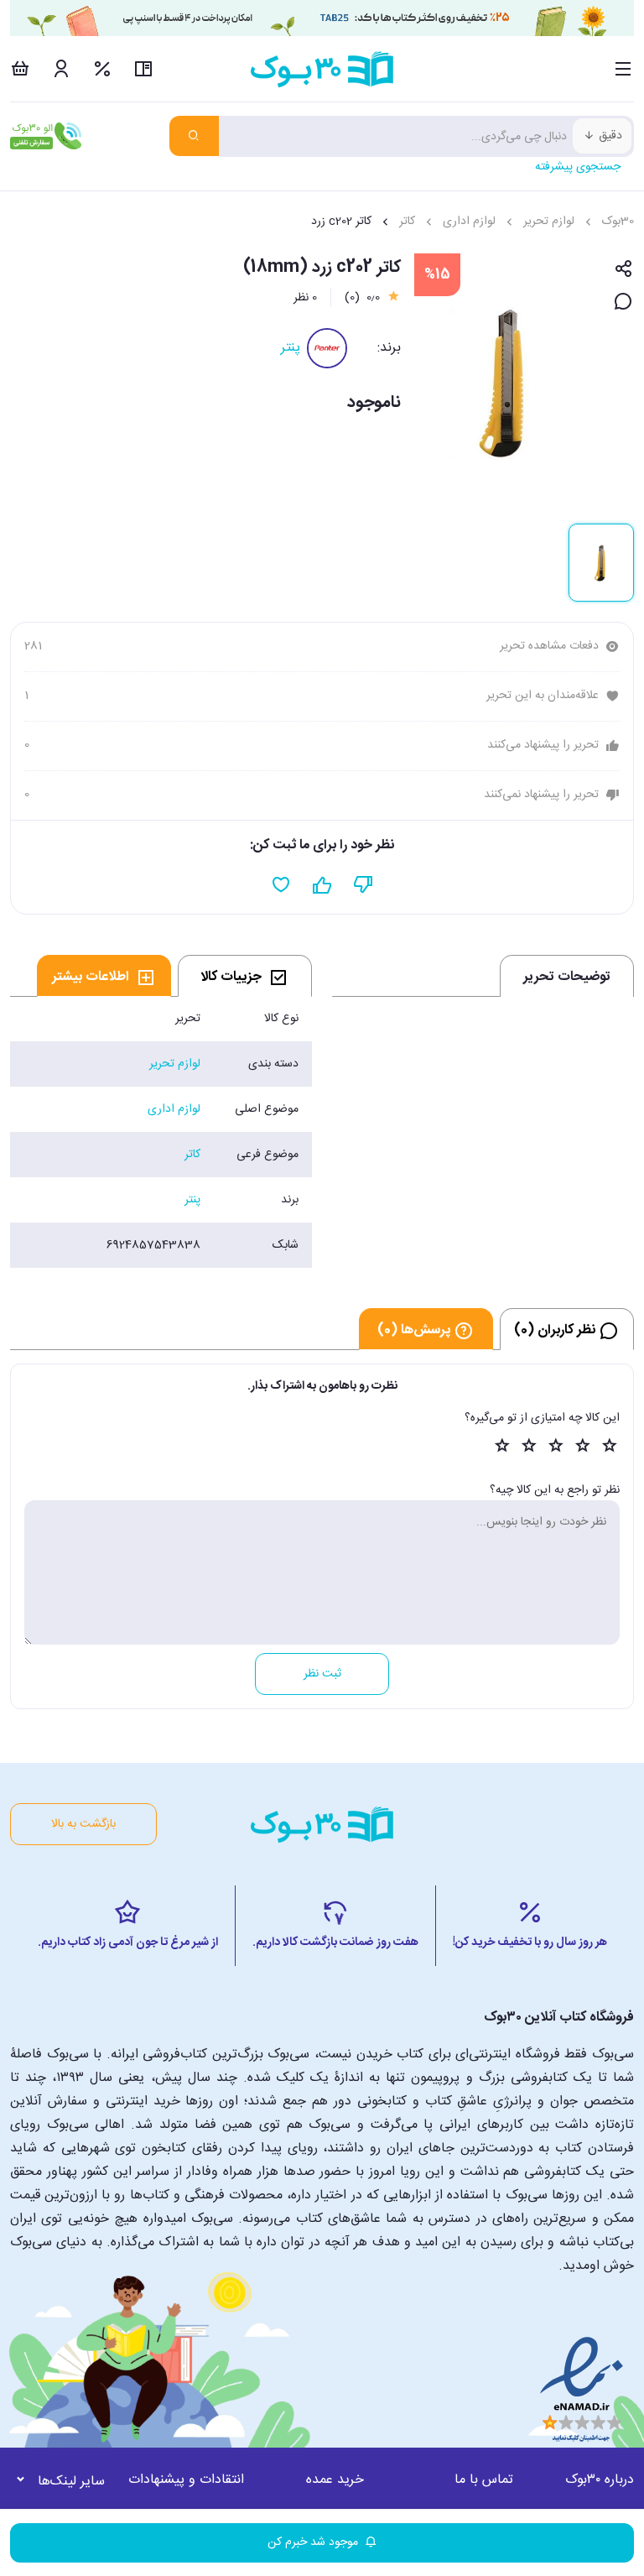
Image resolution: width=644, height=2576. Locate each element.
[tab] (245, 976)
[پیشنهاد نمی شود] (364, 885)
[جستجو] (194, 136)
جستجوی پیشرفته (578, 167)
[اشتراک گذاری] (623, 270)
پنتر (291, 348)
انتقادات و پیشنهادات (186, 2480)
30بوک (618, 222)
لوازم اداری (469, 222)
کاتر (407, 222)
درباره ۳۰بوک (600, 2480)
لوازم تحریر (549, 222)
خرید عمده (335, 2480)
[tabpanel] (161, 1132)
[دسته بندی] (623, 69)
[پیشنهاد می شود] (322, 885)
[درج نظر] (623, 302)
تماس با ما (484, 2480)
